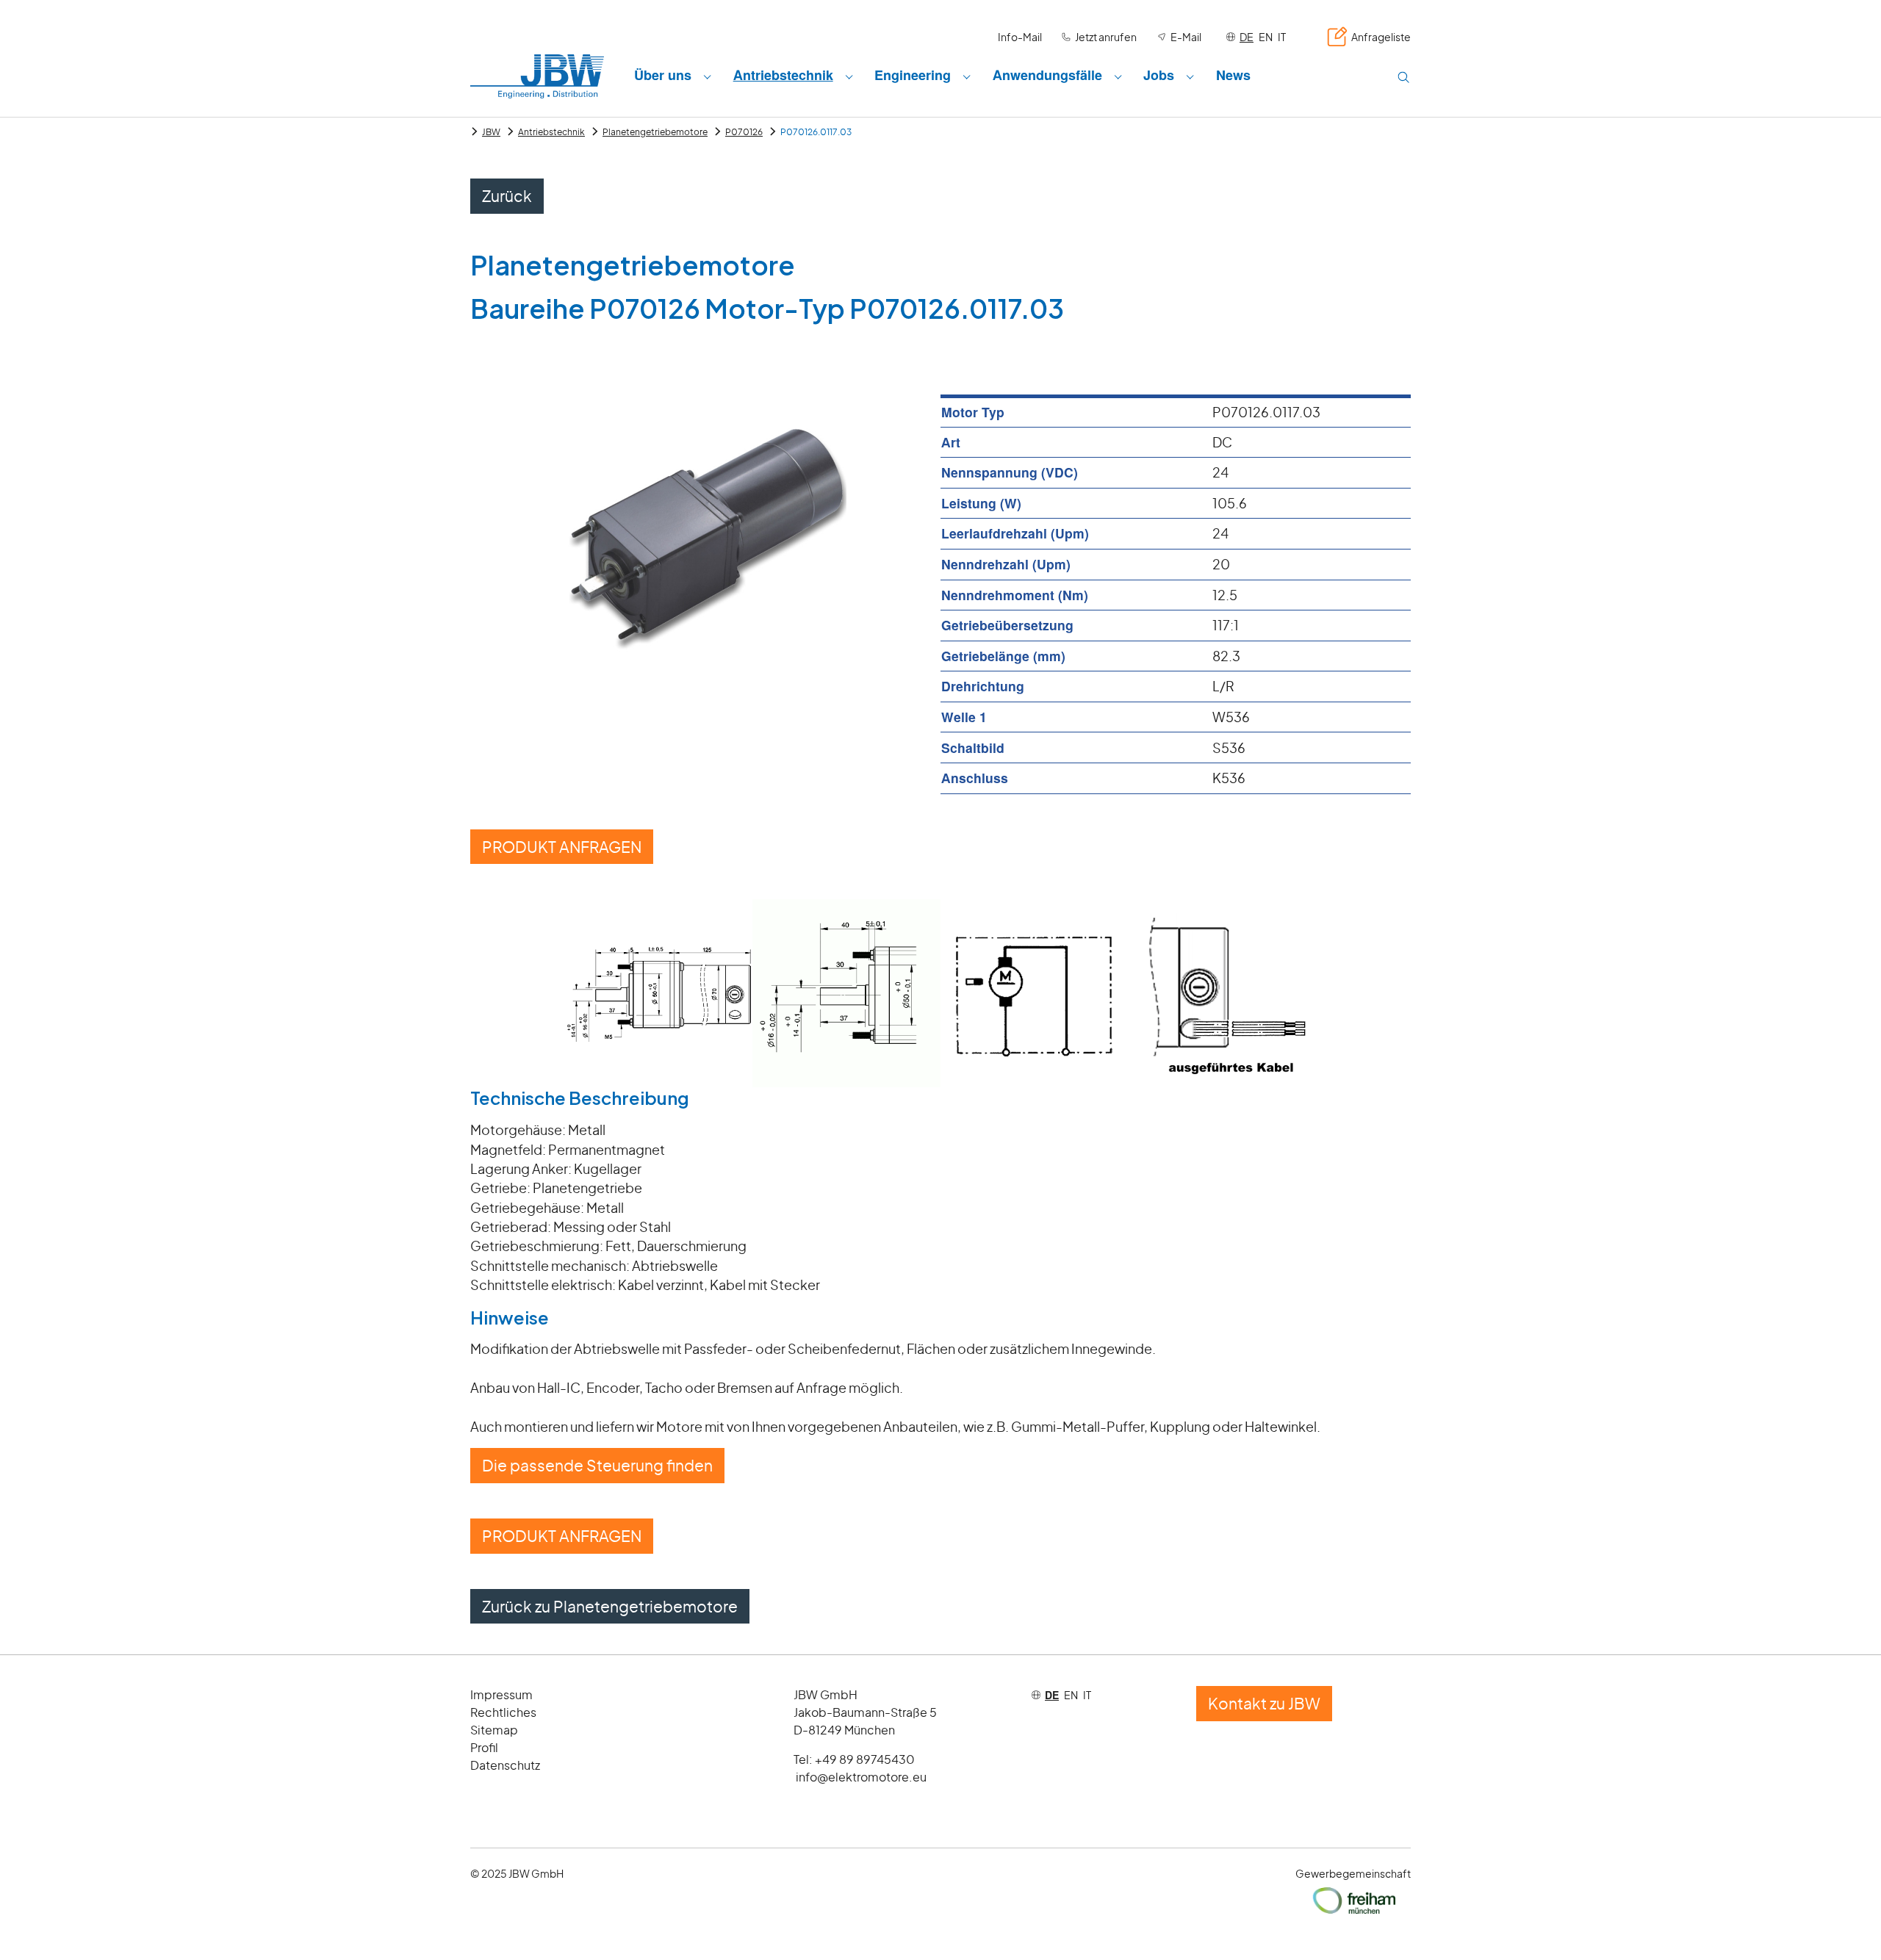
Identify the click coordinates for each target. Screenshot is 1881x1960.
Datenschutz (505, 1765)
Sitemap (494, 1730)
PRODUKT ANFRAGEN (562, 847)
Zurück (507, 196)
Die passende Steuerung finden (597, 1465)
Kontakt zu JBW (1264, 1703)
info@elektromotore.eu (861, 1777)
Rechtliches (503, 1712)
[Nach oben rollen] (1847, 1926)
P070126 (744, 132)
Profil (484, 1747)
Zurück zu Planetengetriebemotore (610, 1606)
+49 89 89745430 (865, 1759)
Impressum (501, 1694)
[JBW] (537, 76)
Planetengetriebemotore (655, 132)
